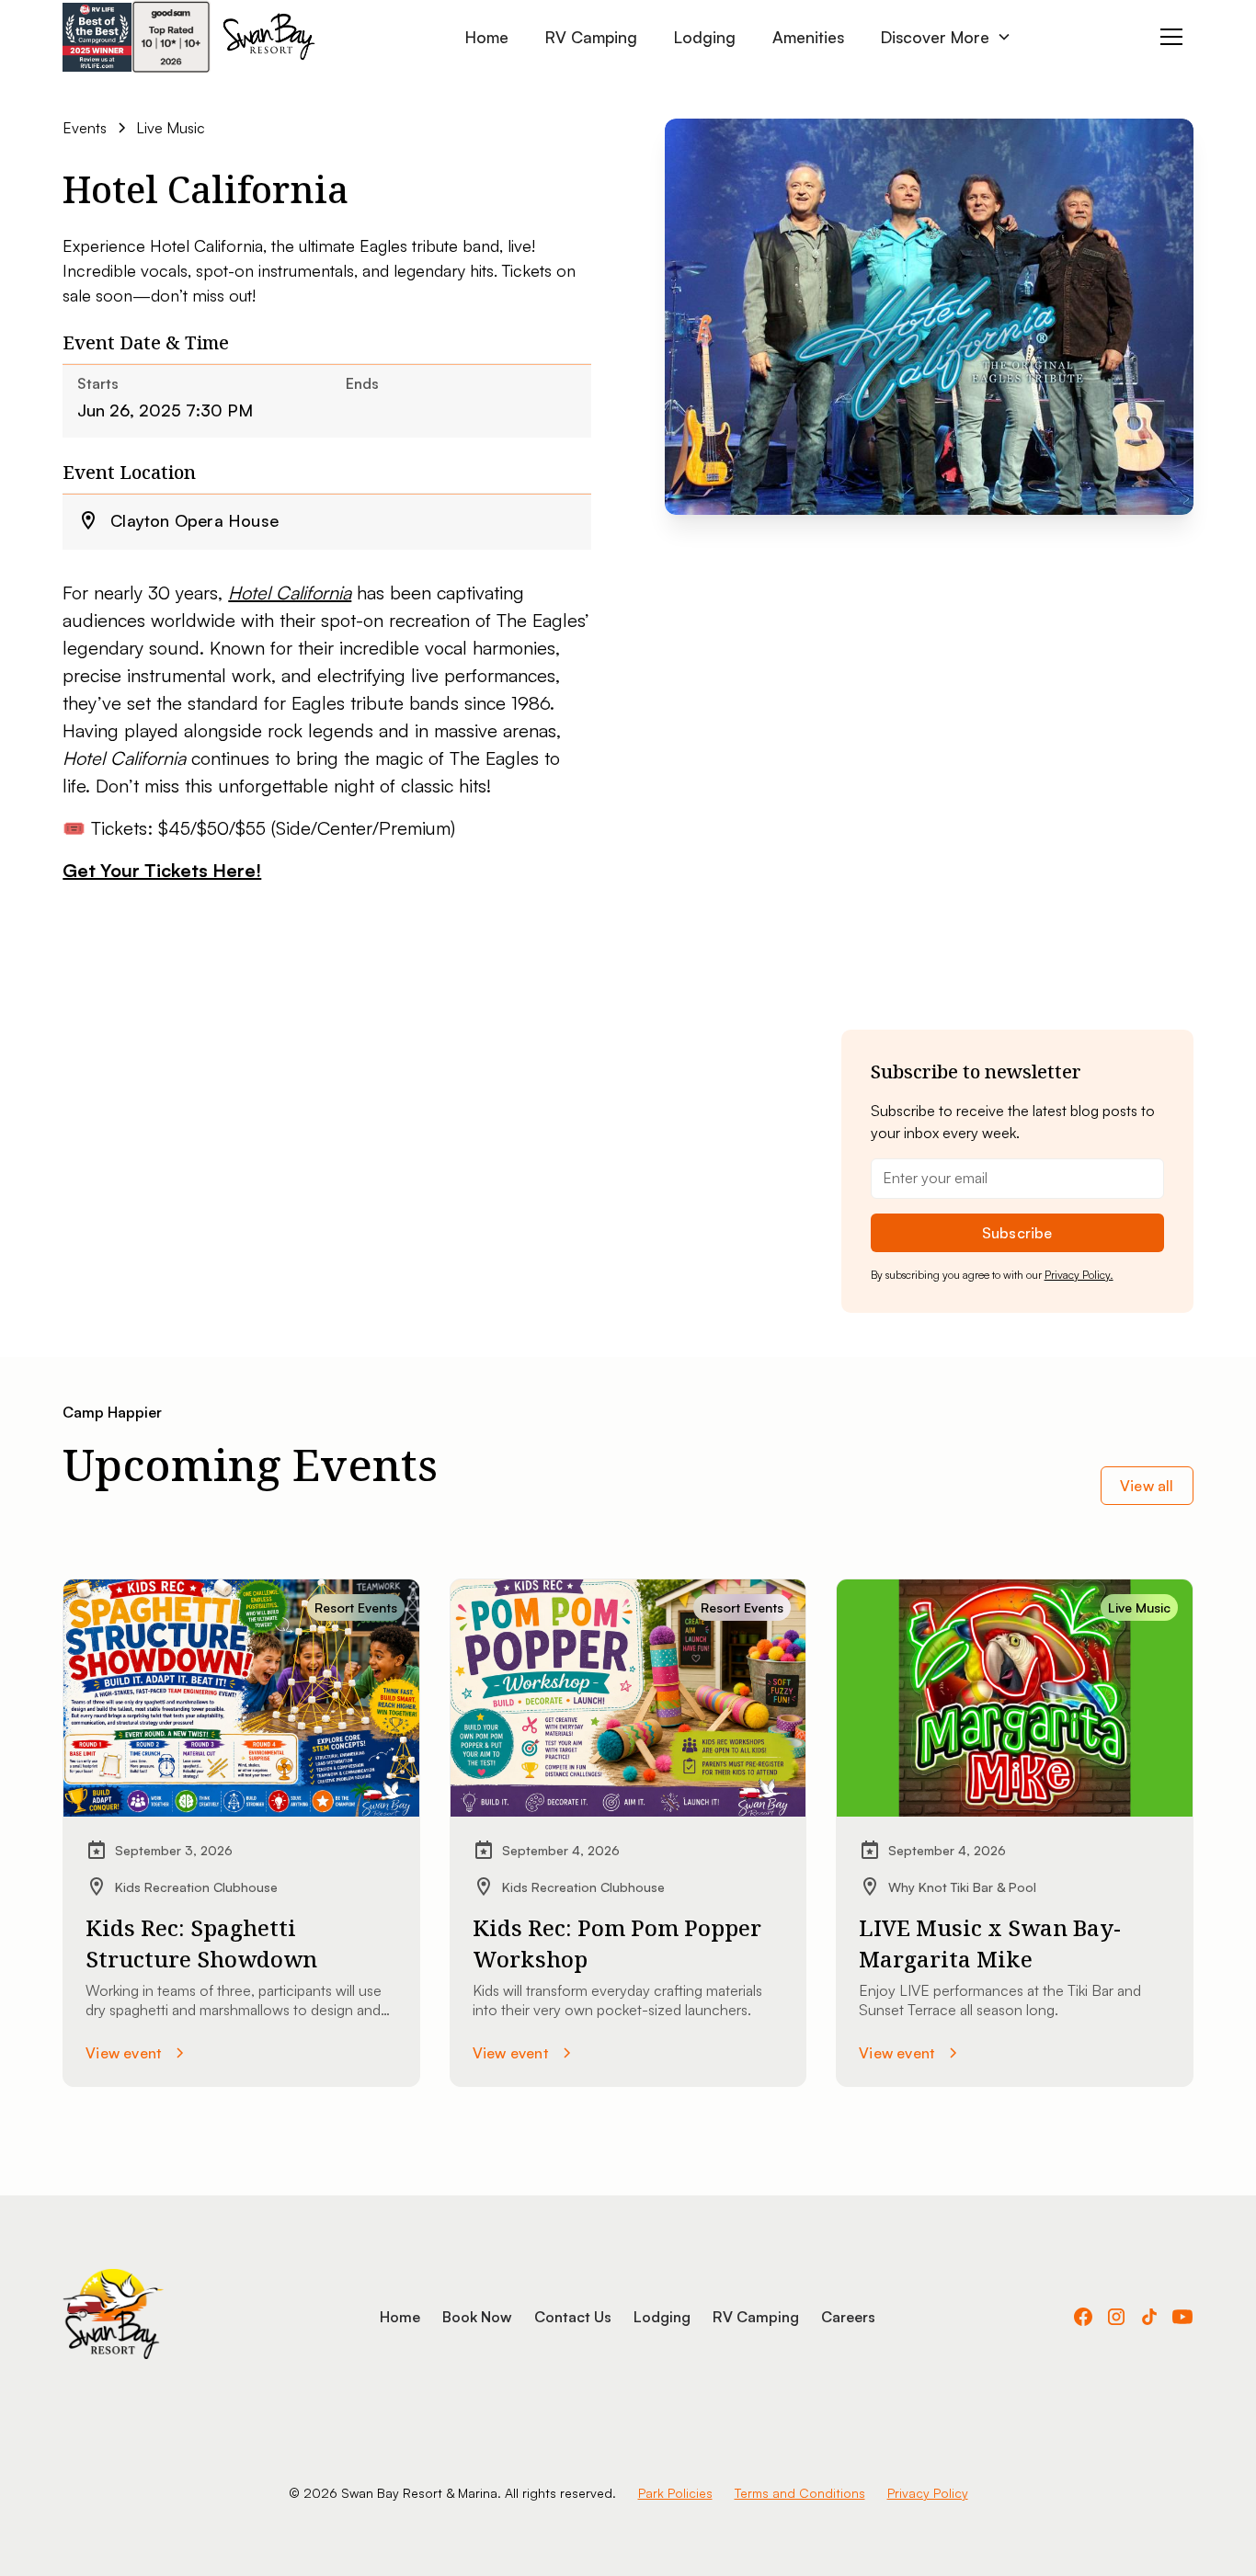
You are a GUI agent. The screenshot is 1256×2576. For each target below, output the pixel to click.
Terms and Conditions (800, 2493)
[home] (268, 37)
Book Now (477, 2317)
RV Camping (591, 37)
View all (1147, 1486)
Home (487, 37)
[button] (946, 37)
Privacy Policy (928, 2493)
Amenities (808, 37)
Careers (848, 2317)
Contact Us (573, 2317)
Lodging (705, 37)
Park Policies (675, 2493)
